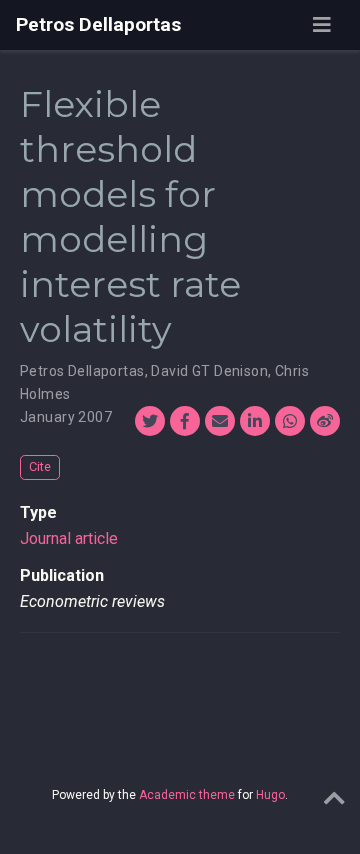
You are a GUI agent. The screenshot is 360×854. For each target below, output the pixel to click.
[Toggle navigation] (322, 25)
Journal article (69, 538)
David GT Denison (209, 371)
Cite (40, 466)
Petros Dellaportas (98, 24)
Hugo (270, 795)
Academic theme (187, 795)
